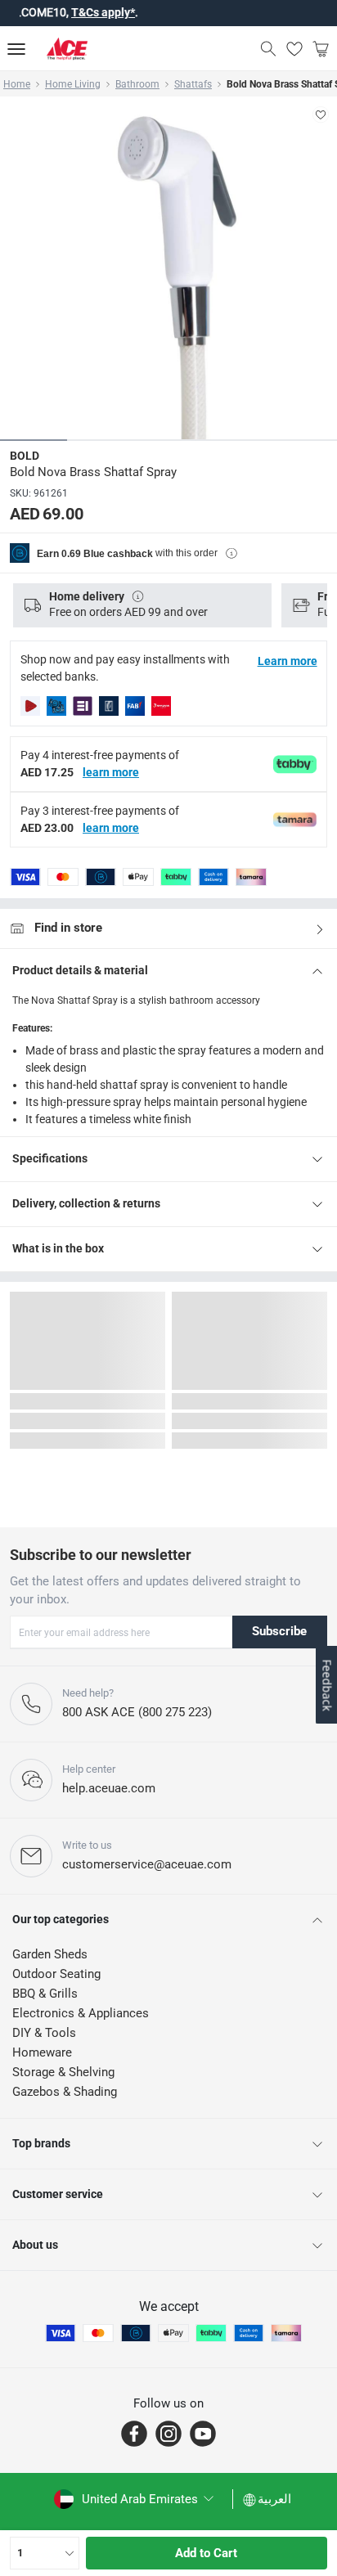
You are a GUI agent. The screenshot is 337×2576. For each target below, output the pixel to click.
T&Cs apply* (80, 12)
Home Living (73, 84)
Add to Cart (206, 2553)
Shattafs (193, 84)
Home (17, 84)
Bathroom (137, 84)
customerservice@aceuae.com (147, 1864)
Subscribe (279, 1631)
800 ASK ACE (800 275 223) (137, 1712)
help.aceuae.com (109, 1788)
